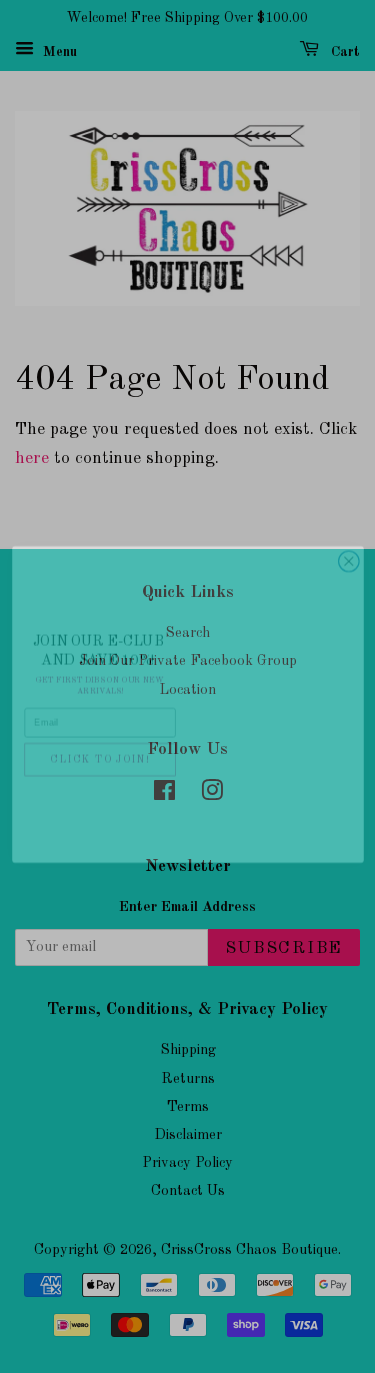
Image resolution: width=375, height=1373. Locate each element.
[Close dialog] (348, 543)
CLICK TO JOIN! (100, 741)
